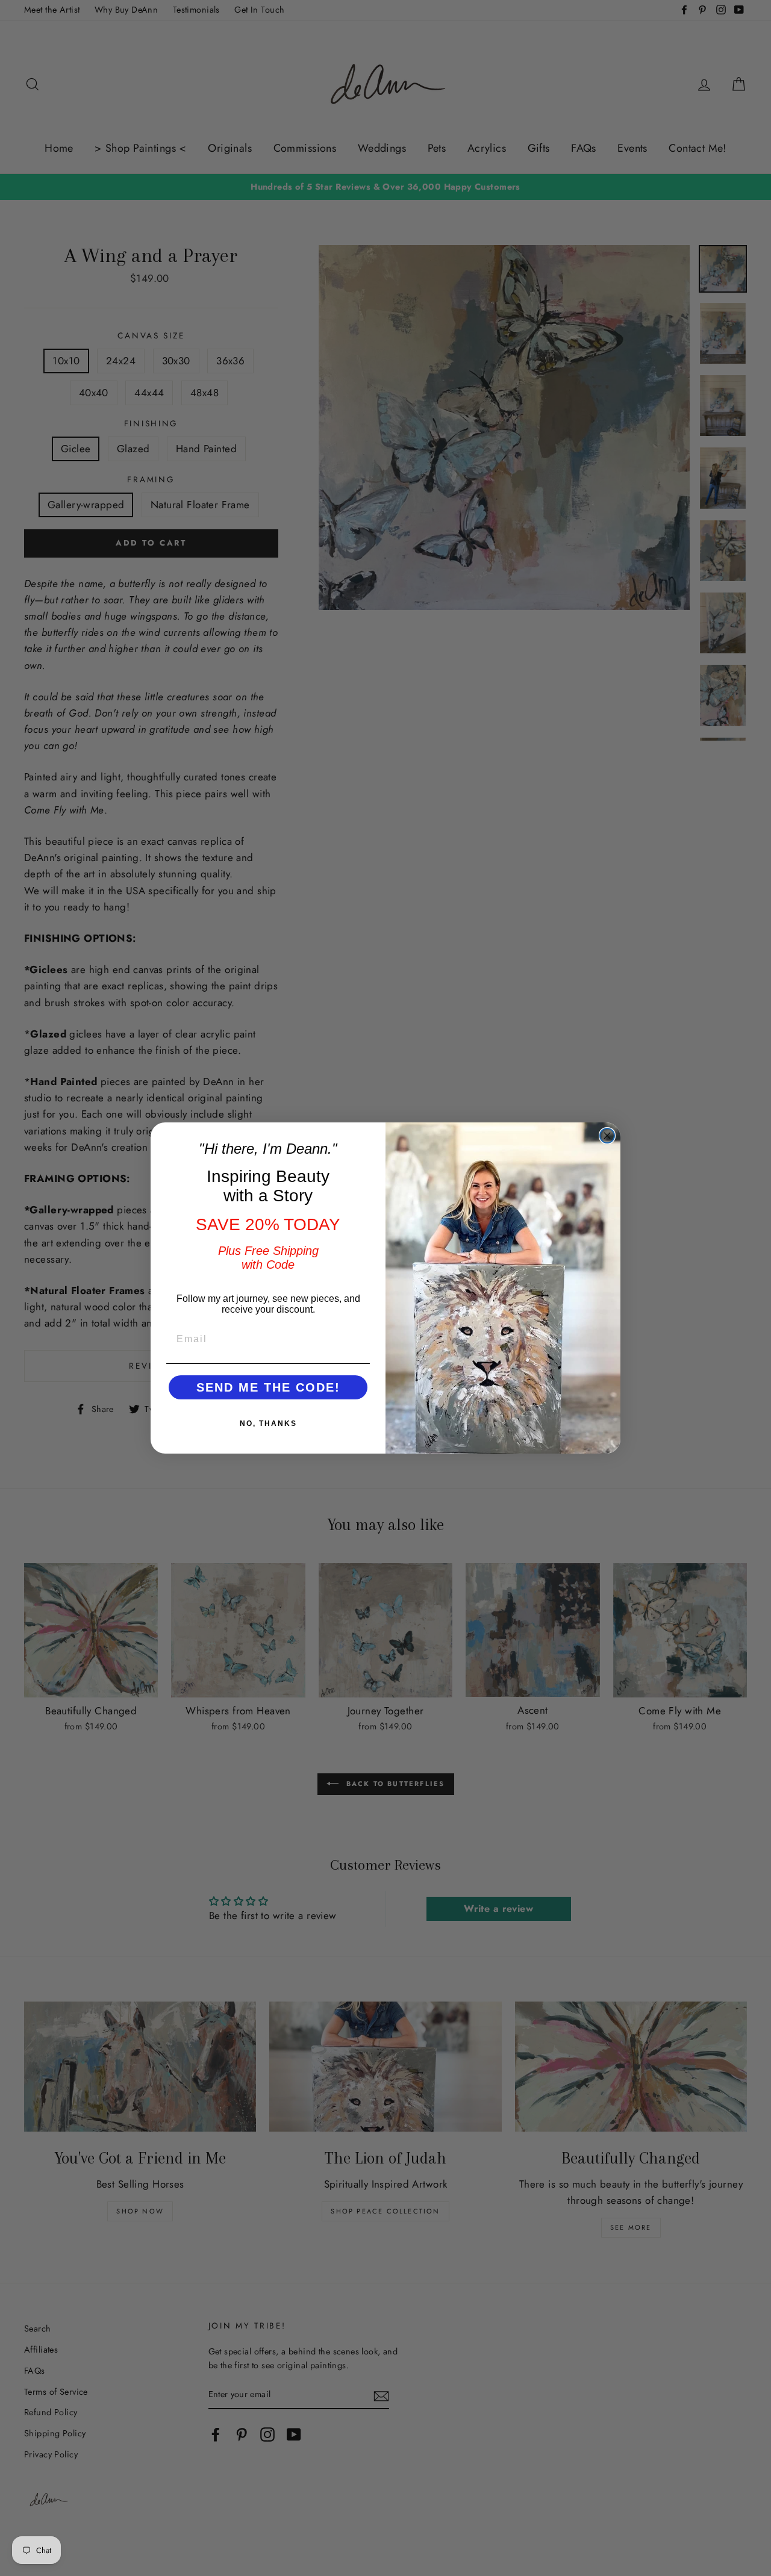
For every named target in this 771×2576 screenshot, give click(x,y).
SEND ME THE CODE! (268, 1387)
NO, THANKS (268, 1423)
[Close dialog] (607, 1136)
